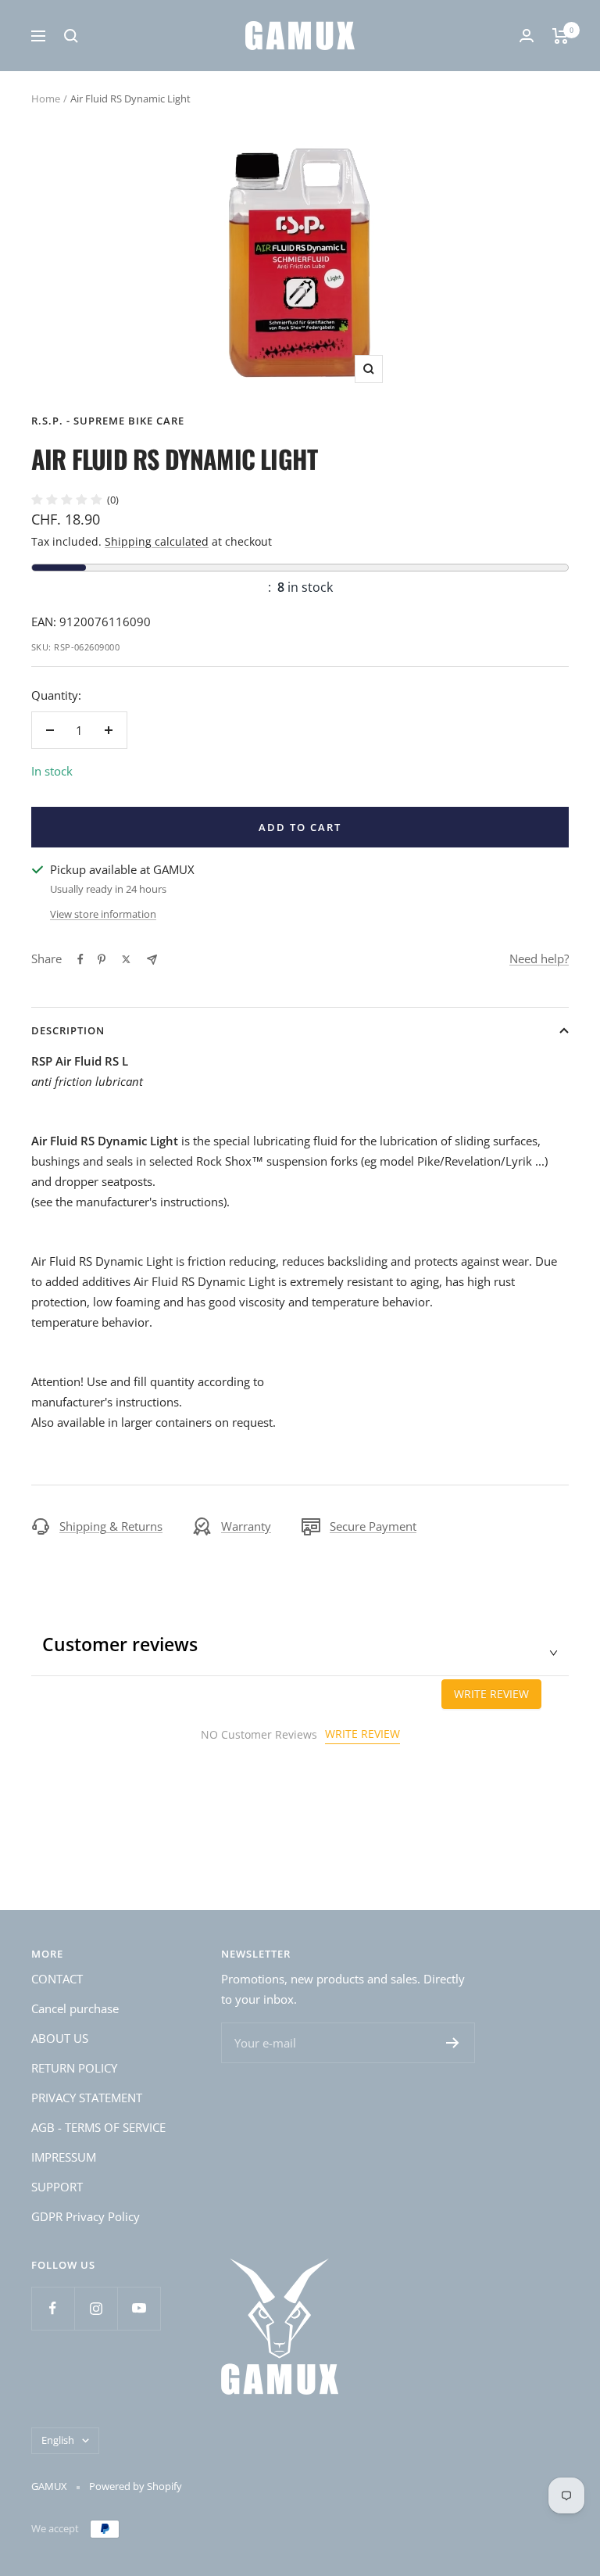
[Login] (527, 36)
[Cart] (561, 36)
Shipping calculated (157, 541)
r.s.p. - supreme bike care (108, 421)
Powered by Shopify (136, 2486)
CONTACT (57, 1979)
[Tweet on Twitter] (126, 959)
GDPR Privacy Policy (86, 2216)
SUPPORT (57, 2187)
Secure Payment (373, 1526)
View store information (103, 914)
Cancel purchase (75, 2008)
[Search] (71, 36)
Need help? (539, 958)
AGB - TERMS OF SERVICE (98, 2127)
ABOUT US (60, 2038)
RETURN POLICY (74, 2068)
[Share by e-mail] (152, 960)
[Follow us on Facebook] (53, 2308)
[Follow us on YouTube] (139, 2308)
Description (68, 1030)
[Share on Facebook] (80, 959)
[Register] (453, 2043)
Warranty (246, 1526)
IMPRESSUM (64, 2157)
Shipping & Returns (111, 1526)
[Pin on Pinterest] (102, 959)
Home (46, 99)
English (58, 2440)
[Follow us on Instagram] (96, 2308)
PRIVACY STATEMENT (87, 2098)
